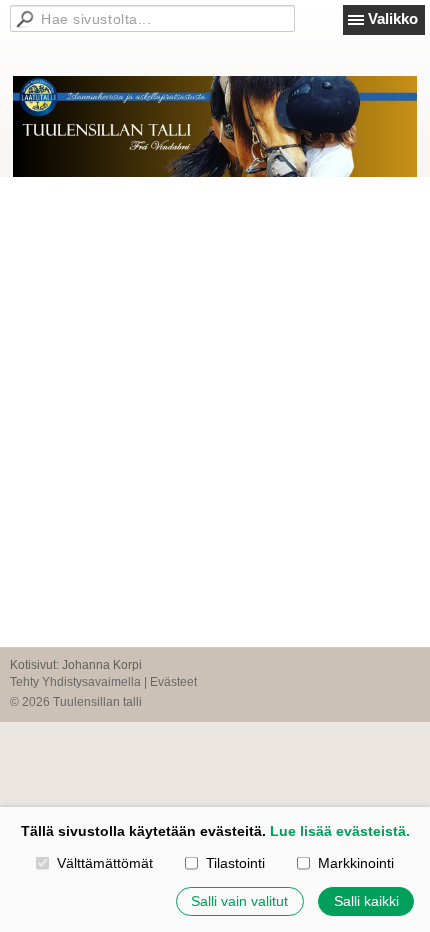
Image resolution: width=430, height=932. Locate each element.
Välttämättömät (104, 863)
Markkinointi (355, 863)
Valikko (393, 18)
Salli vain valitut (239, 901)
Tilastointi (235, 863)
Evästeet (173, 682)
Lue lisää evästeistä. (340, 831)
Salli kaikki (366, 901)
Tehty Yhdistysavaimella (75, 682)
